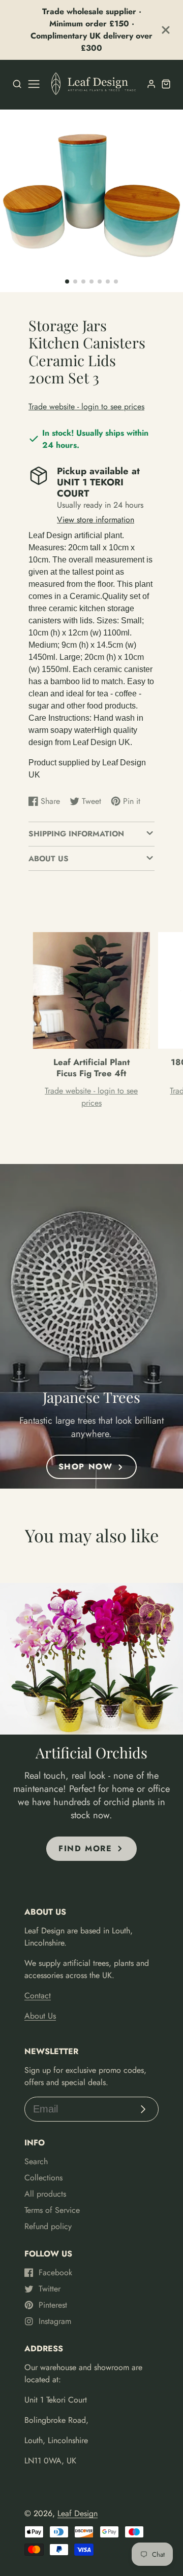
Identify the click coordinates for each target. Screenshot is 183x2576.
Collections (43, 2178)
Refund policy (48, 2226)
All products (45, 2194)
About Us (40, 2016)
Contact (38, 1996)
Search (36, 2161)
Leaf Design (78, 2513)
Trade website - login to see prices (86, 407)
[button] (67, 281)
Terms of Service (52, 2210)
